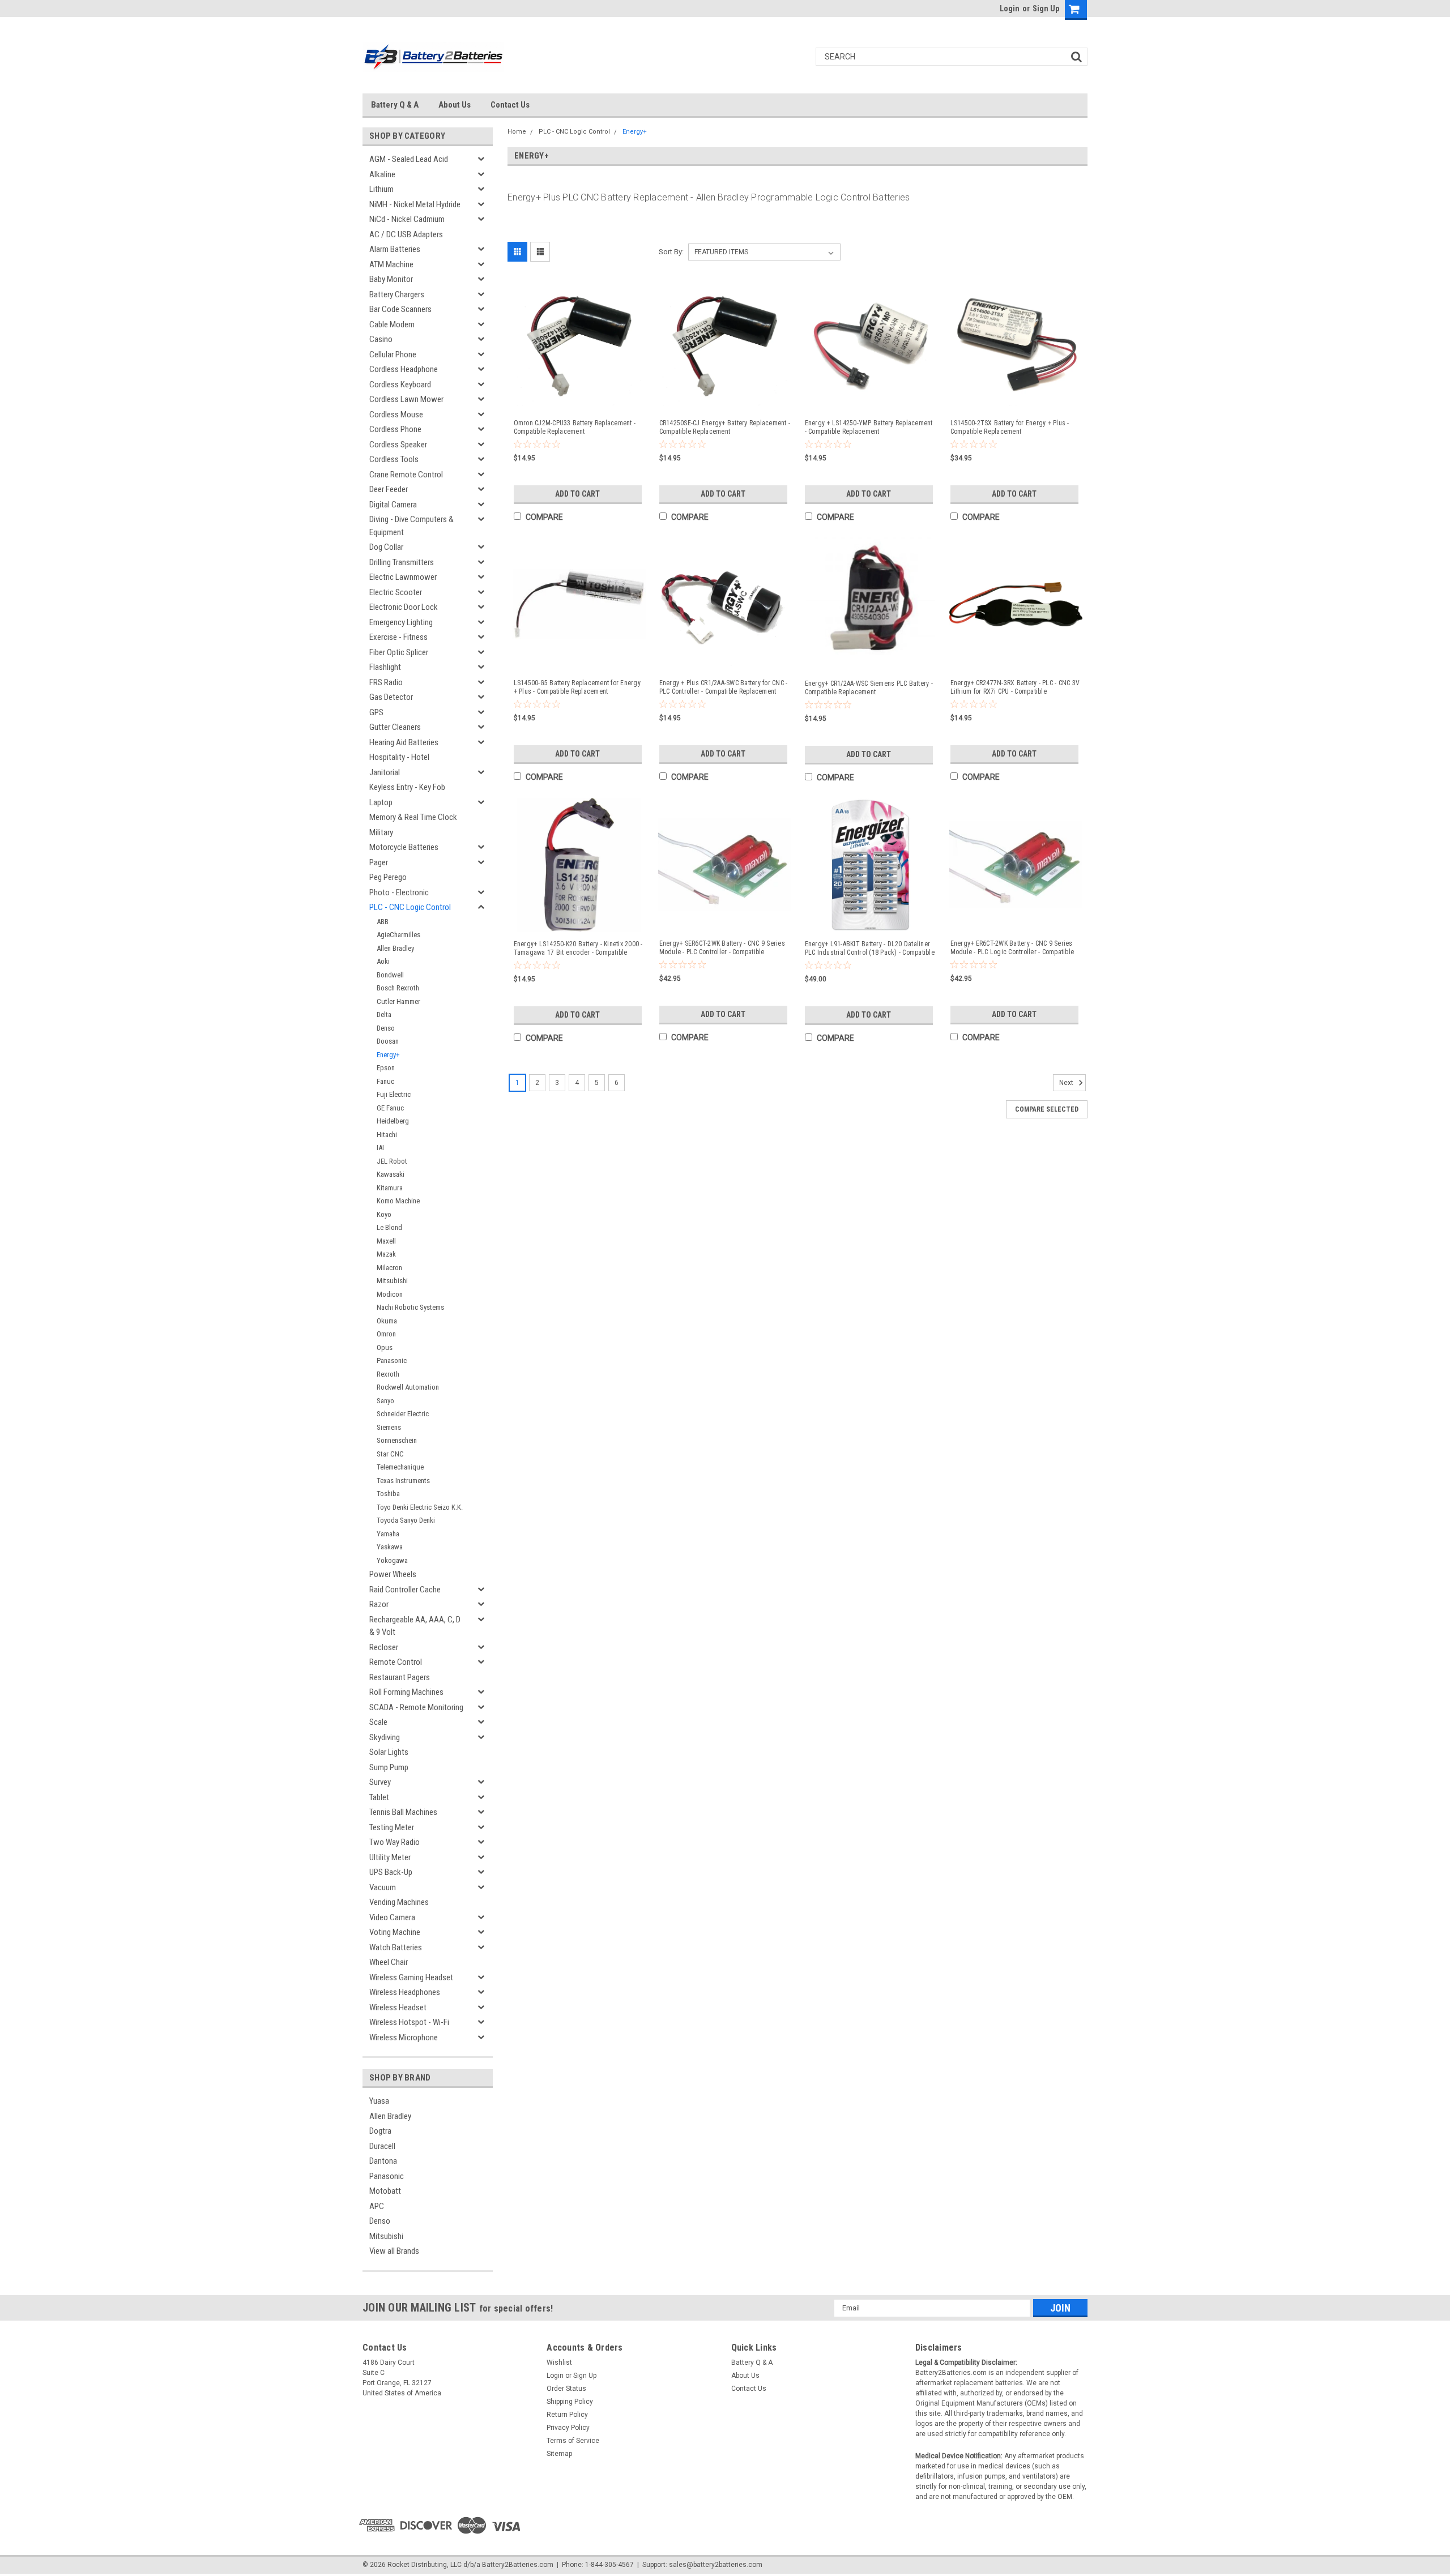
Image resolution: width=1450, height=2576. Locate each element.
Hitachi (387, 1135)
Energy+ (388, 1055)
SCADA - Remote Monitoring (416, 1707)
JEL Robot (392, 1161)
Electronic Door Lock (404, 607)
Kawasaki (391, 1174)
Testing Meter (392, 1827)
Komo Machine (398, 1201)
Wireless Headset (398, 2007)
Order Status (566, 2389)
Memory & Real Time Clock (413, 817)
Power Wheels (393, 1574)
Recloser (384, 1647)
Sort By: (671, 252)
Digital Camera (393, 505)
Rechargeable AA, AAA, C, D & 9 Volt (415, 1626)
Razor (379, 1604)
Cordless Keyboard (400, 385)
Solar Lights (389, 1752)
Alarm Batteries (395, 249)
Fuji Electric (394, 1094)
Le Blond (389, 1227)
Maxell (386, 1241)
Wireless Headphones (405, 1992)
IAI (380, 1148)
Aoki (383, 961)
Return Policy (567, 2415)
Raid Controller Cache (405, 1590)
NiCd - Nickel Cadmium (407, 219)
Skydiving (385, 1737)
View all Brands (394, 2251)
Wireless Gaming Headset (411, 1977)
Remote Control (396, 1662)
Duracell (382, 2146)
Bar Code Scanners (400, 309)
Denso (386, 1028)
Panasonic (392, 1360)
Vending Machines (399, 1902)
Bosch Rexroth (398, 988)
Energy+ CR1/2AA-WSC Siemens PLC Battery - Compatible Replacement (869, 688)
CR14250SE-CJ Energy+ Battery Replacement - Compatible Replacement (725, 427)
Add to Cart (577, 494)
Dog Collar (386, 547)
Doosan (388, 1041)
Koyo (384, 1214)
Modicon (390, 1294)
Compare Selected (1047, 1109)
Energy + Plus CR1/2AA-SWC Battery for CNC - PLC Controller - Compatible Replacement (724, 687)
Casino (381, 339)
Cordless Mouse (396, 415)
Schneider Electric (403, 1414)
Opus (385, 1347)
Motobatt (385, 2191)
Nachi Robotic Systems (410, 1307)
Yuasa (379, 2101)
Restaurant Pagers (400, 1677)
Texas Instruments (403, 1481)
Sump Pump (389, 1767)
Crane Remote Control (406, 475)
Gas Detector (391, 697)
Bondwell (390, 975)
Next (1067, 1083)
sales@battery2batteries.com (716, 2565)
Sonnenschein (397, 1440)
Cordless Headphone (404, 369)
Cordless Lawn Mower (406, 399)
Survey (380, 1782)
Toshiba (388, 1494)
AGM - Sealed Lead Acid (409, 159)
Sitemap (559, 2454)
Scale (378, 1722)
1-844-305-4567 (609, 2565)
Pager (379, 862)
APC (377, 2206)
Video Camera (392, 1917)
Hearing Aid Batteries (404, 742)
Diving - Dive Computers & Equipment (411, 526)
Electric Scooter (396, 592)
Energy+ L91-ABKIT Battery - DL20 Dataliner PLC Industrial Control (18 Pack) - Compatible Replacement (870, 949)
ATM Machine (391, 264)
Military (381, 832)
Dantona (383, 2161)
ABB (383, 922)
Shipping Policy (570, 2402)
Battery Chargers (397, 294)
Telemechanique (400, 1467)
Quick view (579, 400)
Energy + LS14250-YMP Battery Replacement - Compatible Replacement (869, 427)
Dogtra (380, 2131)
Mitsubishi (392, 1281)
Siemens (389, 1427)
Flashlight (385, 667)
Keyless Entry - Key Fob (407, 787)
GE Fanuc (390, 1108)
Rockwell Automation (408, 1387)
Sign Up (1046, 8)
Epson (386, 1068)
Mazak (386, 1254)
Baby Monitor (391, 279)
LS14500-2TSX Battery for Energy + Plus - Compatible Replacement (1010, 427)
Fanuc (385, 1081)
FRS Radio (386, 682)
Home (517, 132)
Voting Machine (395, 1932)
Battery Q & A (395, 105)
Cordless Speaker (398, 445)
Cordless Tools (394, 459)
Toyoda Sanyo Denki (406, 1520)
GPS (376, 712)
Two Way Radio (395, 1842)
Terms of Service (573, 2441)
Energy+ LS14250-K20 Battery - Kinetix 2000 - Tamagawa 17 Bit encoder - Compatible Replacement (578, 949)
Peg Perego (388, 877)
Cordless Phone (395, 429)
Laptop (381, 802)
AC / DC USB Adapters (406, 234)
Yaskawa (390, 1547)
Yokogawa (392, 1560)
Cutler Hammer (398, 1001)
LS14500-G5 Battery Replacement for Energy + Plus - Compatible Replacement (577, 687)
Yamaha (388, 1534)
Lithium (381, 189)
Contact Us (510, 105)
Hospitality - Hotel (399, 757)
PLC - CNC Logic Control (410, 907)
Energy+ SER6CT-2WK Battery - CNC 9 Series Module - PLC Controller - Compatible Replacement (722, 948)
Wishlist (559, 2363)
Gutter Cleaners (395, 727)
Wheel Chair (389, 1962)
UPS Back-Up (391, 1872)
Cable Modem (392, 324)
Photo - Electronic (399, 892)
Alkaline (382, 174)
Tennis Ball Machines (403, 1812)
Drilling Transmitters (402, 562)
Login (1010, 8)
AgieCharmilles (398, 935)
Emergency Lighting (401, 622)
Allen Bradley (395, 948)
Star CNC (390, 1454)
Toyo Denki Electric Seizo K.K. (420, 1507)
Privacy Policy (568, 2428)
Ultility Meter (390, 1857)
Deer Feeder (389, 489)
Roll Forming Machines (406, 1692)
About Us (455, 105)
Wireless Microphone (404, 2037)
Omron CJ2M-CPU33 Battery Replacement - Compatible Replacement (575, 427)
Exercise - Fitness (398, 637)
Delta (384, 1014)
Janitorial (385, 772)
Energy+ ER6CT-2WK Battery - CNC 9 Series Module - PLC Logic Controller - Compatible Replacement (1012, 948)
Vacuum (383, 1887)
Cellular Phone (393, 354)
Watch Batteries (396, 1947)
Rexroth (388, 1374)
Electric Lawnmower (403, 577)
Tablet (379, 1797)
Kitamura (390, 1188)
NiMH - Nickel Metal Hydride (415, 204)
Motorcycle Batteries (404, 847)
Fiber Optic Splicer (399, 652)
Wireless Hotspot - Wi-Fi (409, 2022)
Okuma (387, 1321)
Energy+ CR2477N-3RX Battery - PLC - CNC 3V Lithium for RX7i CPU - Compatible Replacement (1015, 687)
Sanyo (385, 1401)
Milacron (389, 1268)
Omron (386, 1334)
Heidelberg (393, 1121)
